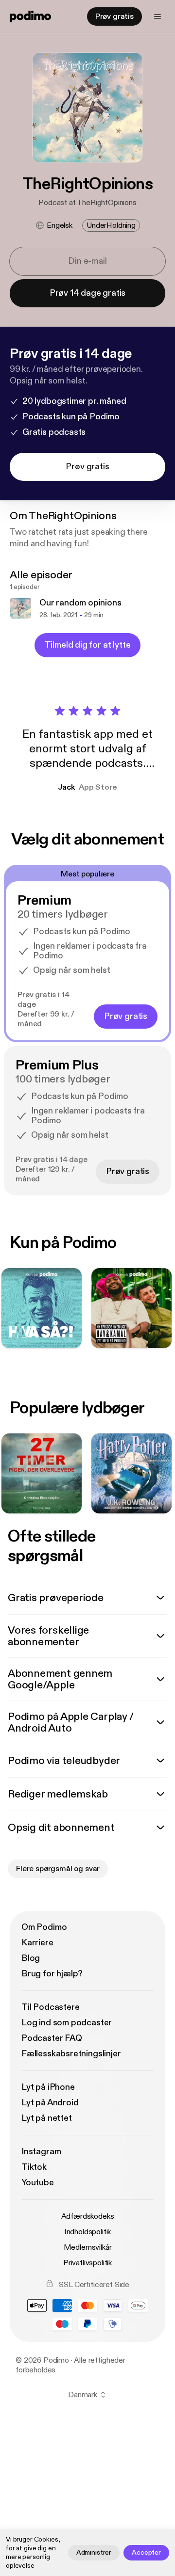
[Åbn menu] (157, 16)
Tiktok (34, 2167)
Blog (31, 1958)
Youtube (38, 2183)
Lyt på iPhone (48, 2087)
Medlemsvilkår (88, 2247)
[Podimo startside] (30, 16)
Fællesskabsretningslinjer (71, 2054)
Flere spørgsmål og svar (58, 1869)
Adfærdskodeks (88, 2216)
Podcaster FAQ (52, 2038)
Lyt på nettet (47, 2118)
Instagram (41, 2152)
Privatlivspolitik (87, 2263)
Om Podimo (44, 1927)
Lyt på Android (50, 2103)
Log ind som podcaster (67, 2023)
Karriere (37, 1943)
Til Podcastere (50, 2007)
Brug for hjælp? (52, 1974)
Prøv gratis (114, 16)
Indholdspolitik (88, 2232)
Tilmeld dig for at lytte (88, 645)
